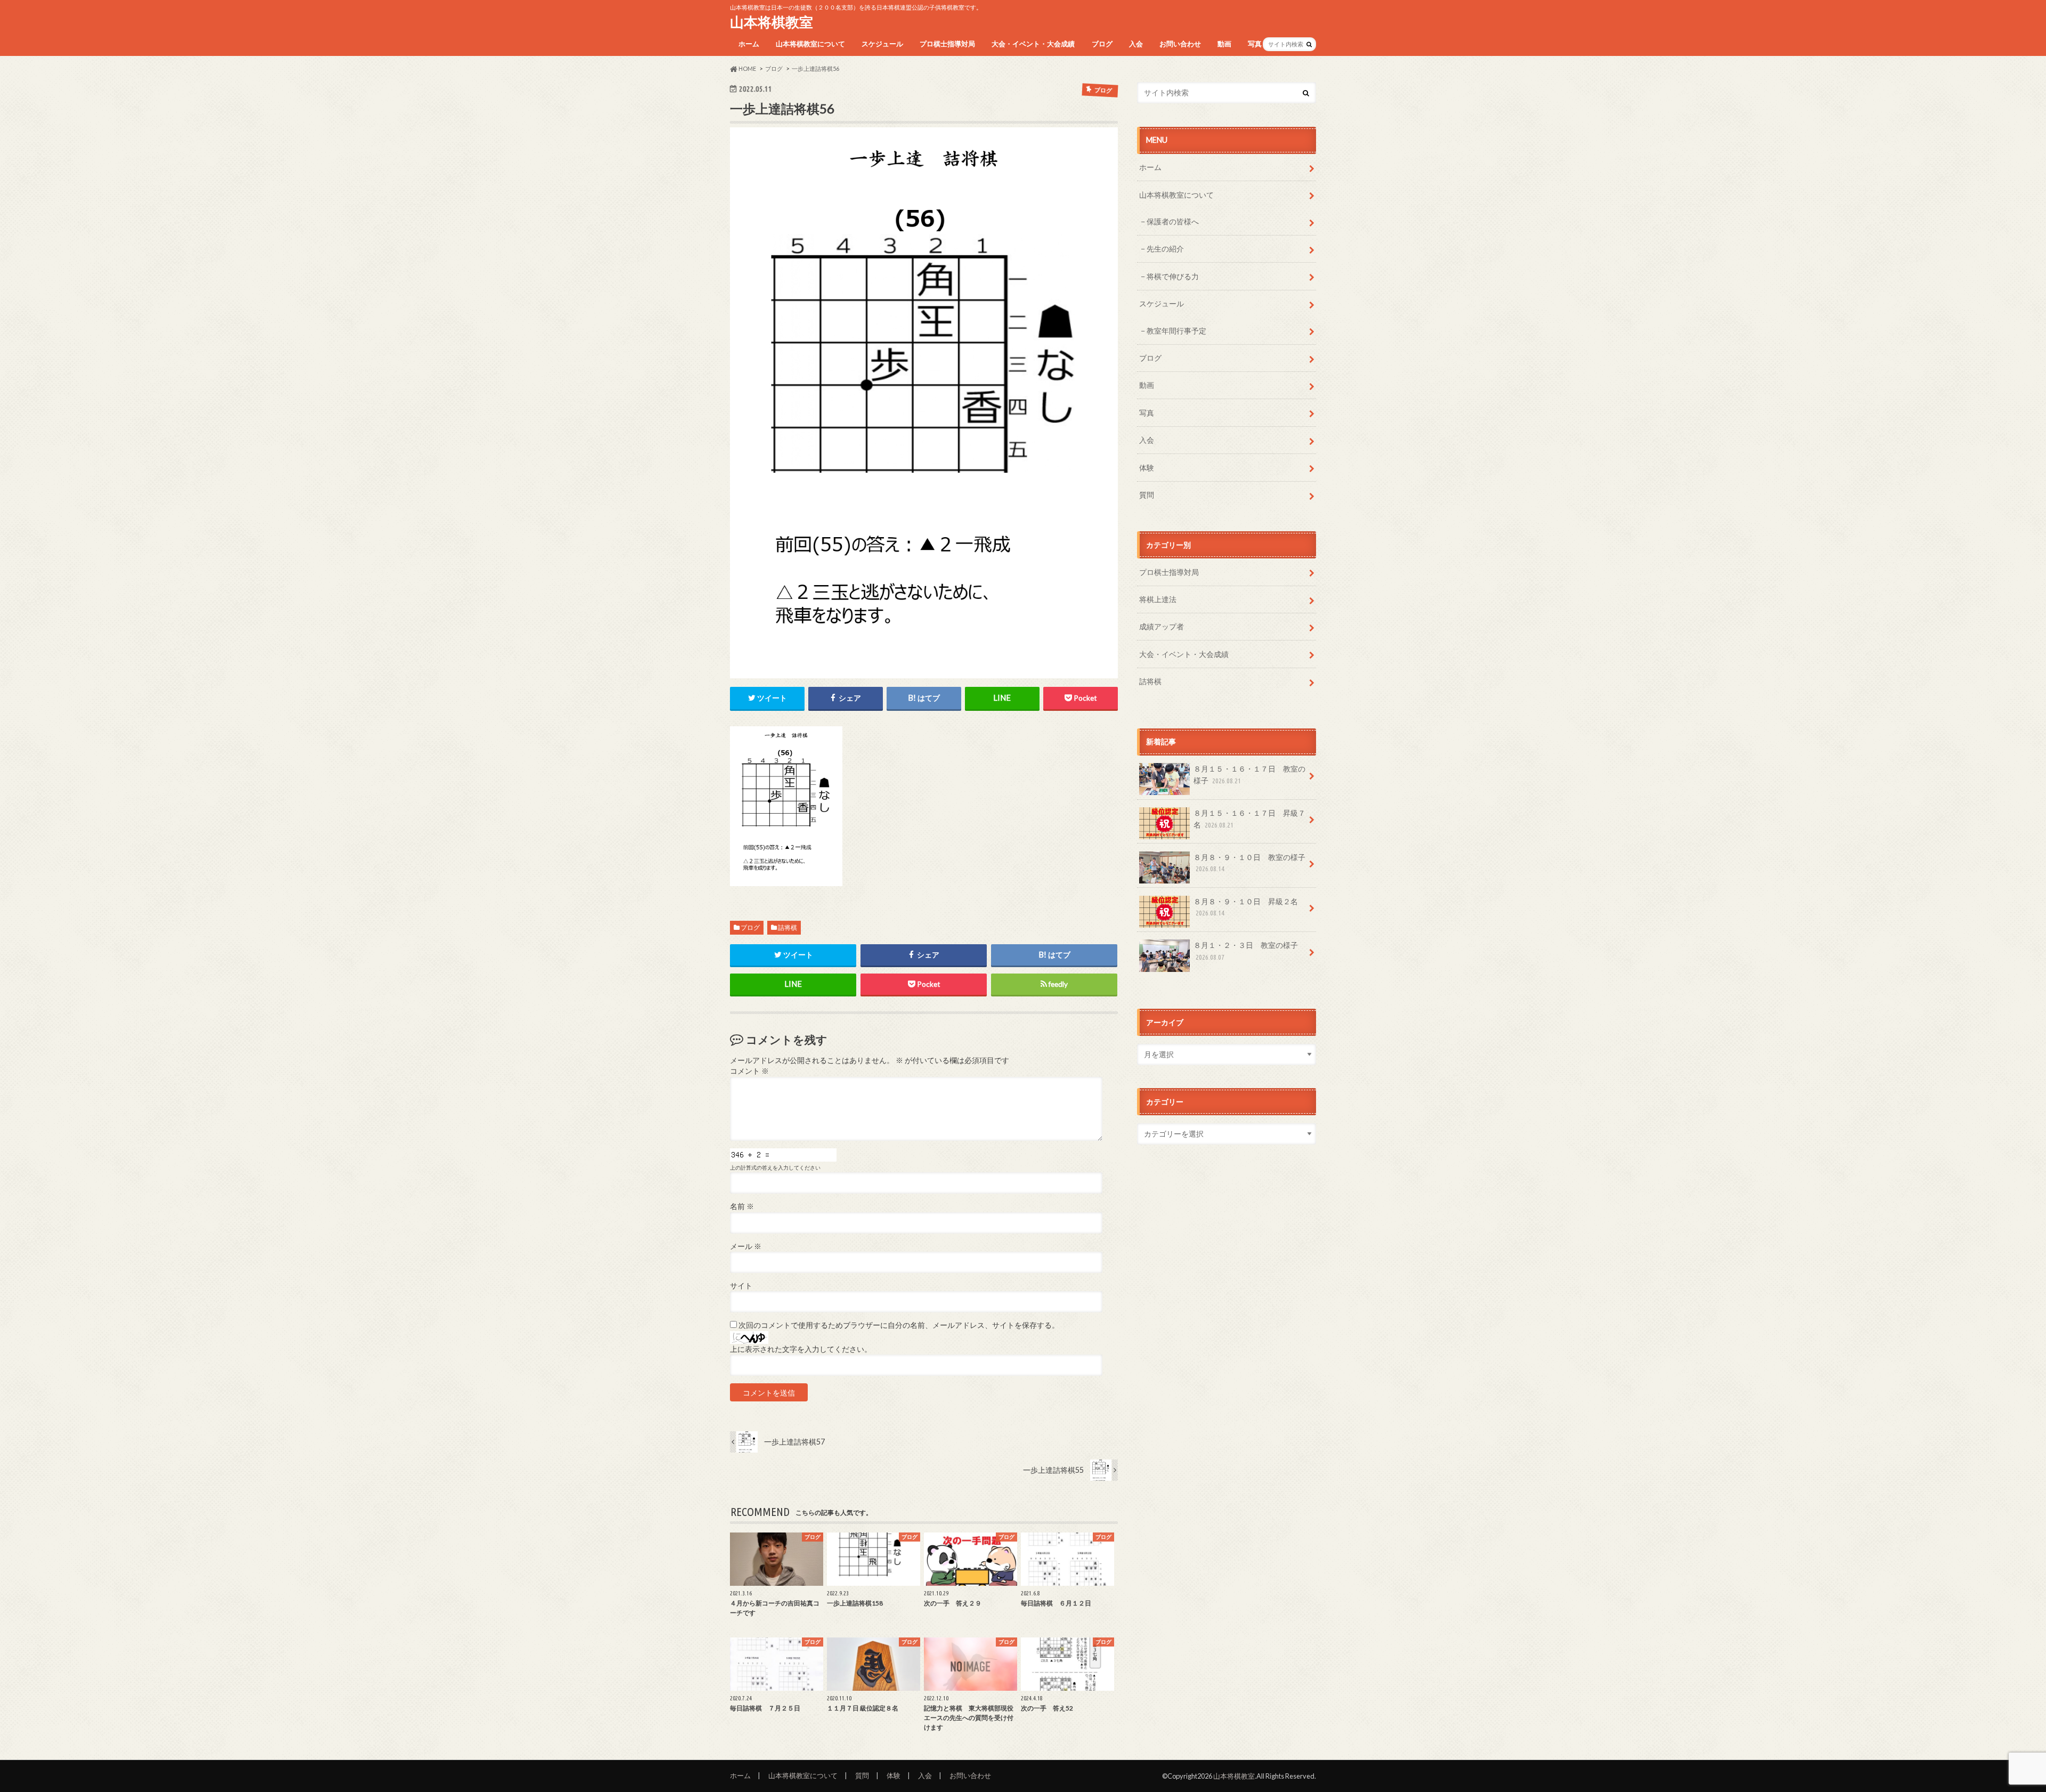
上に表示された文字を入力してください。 (801, 1349)
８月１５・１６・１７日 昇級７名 (1249, 819)
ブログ (1102, 44)
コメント (749, 1071)
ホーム (749, 44)
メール (746, 1246)
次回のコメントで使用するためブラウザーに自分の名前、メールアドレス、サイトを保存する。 (899, 1325)
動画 (1224, 44)
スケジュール (882, 44)
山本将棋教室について (810, 44)
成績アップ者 (1162, 626)
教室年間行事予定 (1176, 331)
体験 (1147, 468)
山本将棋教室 (772, 22)
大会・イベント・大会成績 (1033, 44)
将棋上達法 (1158, 599)
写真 (1255, 44)
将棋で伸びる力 (1173, 276)
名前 (742, 1206)
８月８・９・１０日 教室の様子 (1249, 863)
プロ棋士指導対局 (947, 44)
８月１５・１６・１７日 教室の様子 (1249, 775)
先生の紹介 (1165, 249)
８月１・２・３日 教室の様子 (1246, 951)
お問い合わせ (1180, 44)
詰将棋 (787, 927)
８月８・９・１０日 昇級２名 (1246, 907)
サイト (741, 1286)
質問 (1147, 495)
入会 (1136, 44)
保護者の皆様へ (1173, 221)
